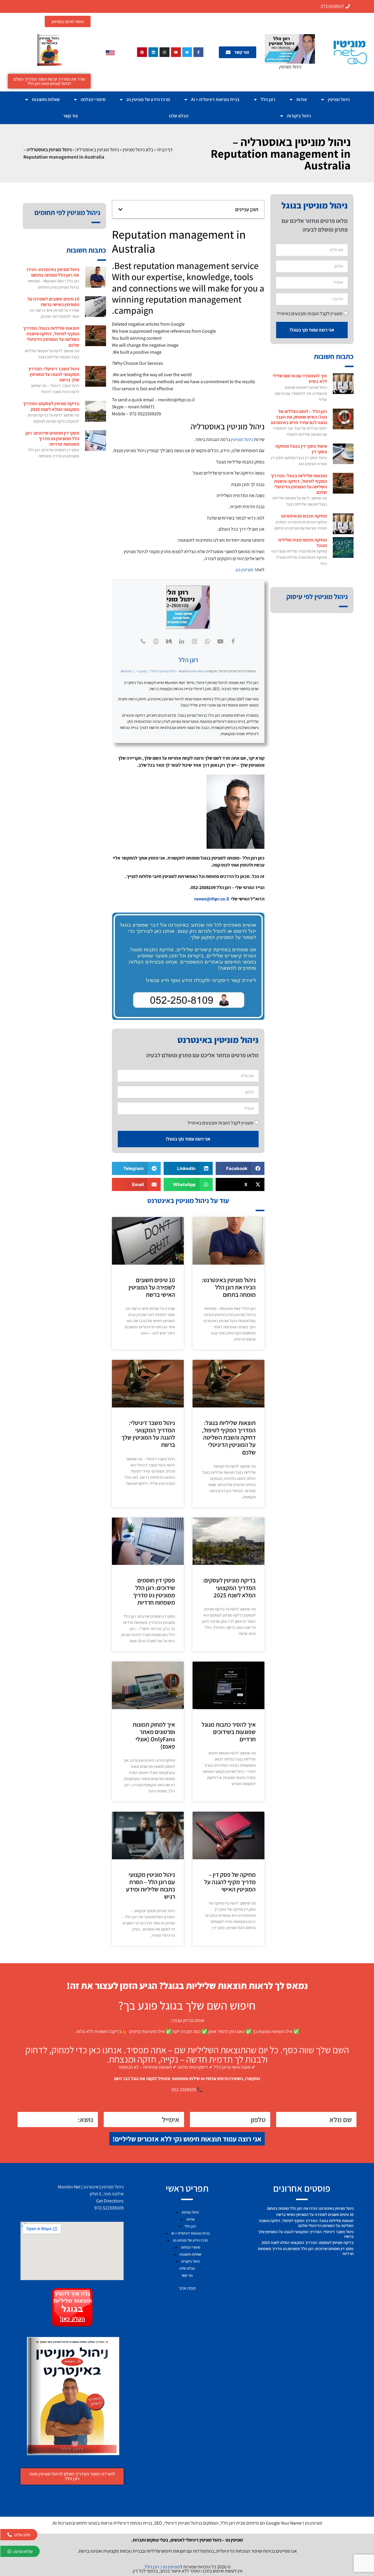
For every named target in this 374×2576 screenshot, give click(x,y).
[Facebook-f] (198, 52)
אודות (302, 99)
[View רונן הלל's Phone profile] (143, 641)
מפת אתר (187, 2288)
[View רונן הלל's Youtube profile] (220, 641)
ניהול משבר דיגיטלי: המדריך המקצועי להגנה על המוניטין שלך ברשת (148, 1434)
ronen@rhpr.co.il (212, 899)
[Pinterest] (142, 52)
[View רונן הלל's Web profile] (156, 641)
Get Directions (110, 2201)
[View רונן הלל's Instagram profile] (195, 641)
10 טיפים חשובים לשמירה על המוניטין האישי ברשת (152, 1287)
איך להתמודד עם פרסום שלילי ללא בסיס (300, 379)
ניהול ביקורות (299, 116)
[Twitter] (187, 52)
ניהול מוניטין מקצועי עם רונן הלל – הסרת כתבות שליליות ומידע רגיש (150, 1886)
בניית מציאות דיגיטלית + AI (215, 99)
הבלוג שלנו (179, 116)
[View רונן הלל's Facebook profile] (233, 641)
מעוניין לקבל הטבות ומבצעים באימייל (310, 313)
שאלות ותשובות (46, 99)
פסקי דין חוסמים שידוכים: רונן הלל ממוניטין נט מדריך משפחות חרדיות (154, 1591)
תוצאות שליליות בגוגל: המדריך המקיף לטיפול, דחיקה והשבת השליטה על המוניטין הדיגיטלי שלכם (299, 484)
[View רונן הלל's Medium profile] (169, 641)
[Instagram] (165, 52)
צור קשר (71, 116)
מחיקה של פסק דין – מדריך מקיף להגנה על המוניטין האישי (230, 1882)
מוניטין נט (245, 570)
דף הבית (165, 150)
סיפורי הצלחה (93, 99)
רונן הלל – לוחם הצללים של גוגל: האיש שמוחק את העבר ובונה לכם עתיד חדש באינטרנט (299, 417)
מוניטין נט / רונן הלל (162, 2567)
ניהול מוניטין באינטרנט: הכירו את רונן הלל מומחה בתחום (229, 1287)
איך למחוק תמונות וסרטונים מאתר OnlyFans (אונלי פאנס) (154, 1736)
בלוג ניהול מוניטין (138, 150)
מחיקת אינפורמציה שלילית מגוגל (303, 543)
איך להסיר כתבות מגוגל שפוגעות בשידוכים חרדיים (229, 1732)
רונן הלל (268, 99)
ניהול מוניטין (339, 99)
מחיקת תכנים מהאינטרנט (304, 516)
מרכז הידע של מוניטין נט (148, 99)
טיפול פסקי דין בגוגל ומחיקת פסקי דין (301, 449)
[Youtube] (176, 52)
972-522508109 (109, 2208)
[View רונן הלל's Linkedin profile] (182, 641)
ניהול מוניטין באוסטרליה (97, 150)
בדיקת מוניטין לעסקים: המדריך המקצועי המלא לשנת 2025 (229, 1588)
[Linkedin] (153, 52)
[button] (120, 209)
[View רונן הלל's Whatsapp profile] (207, 641)
